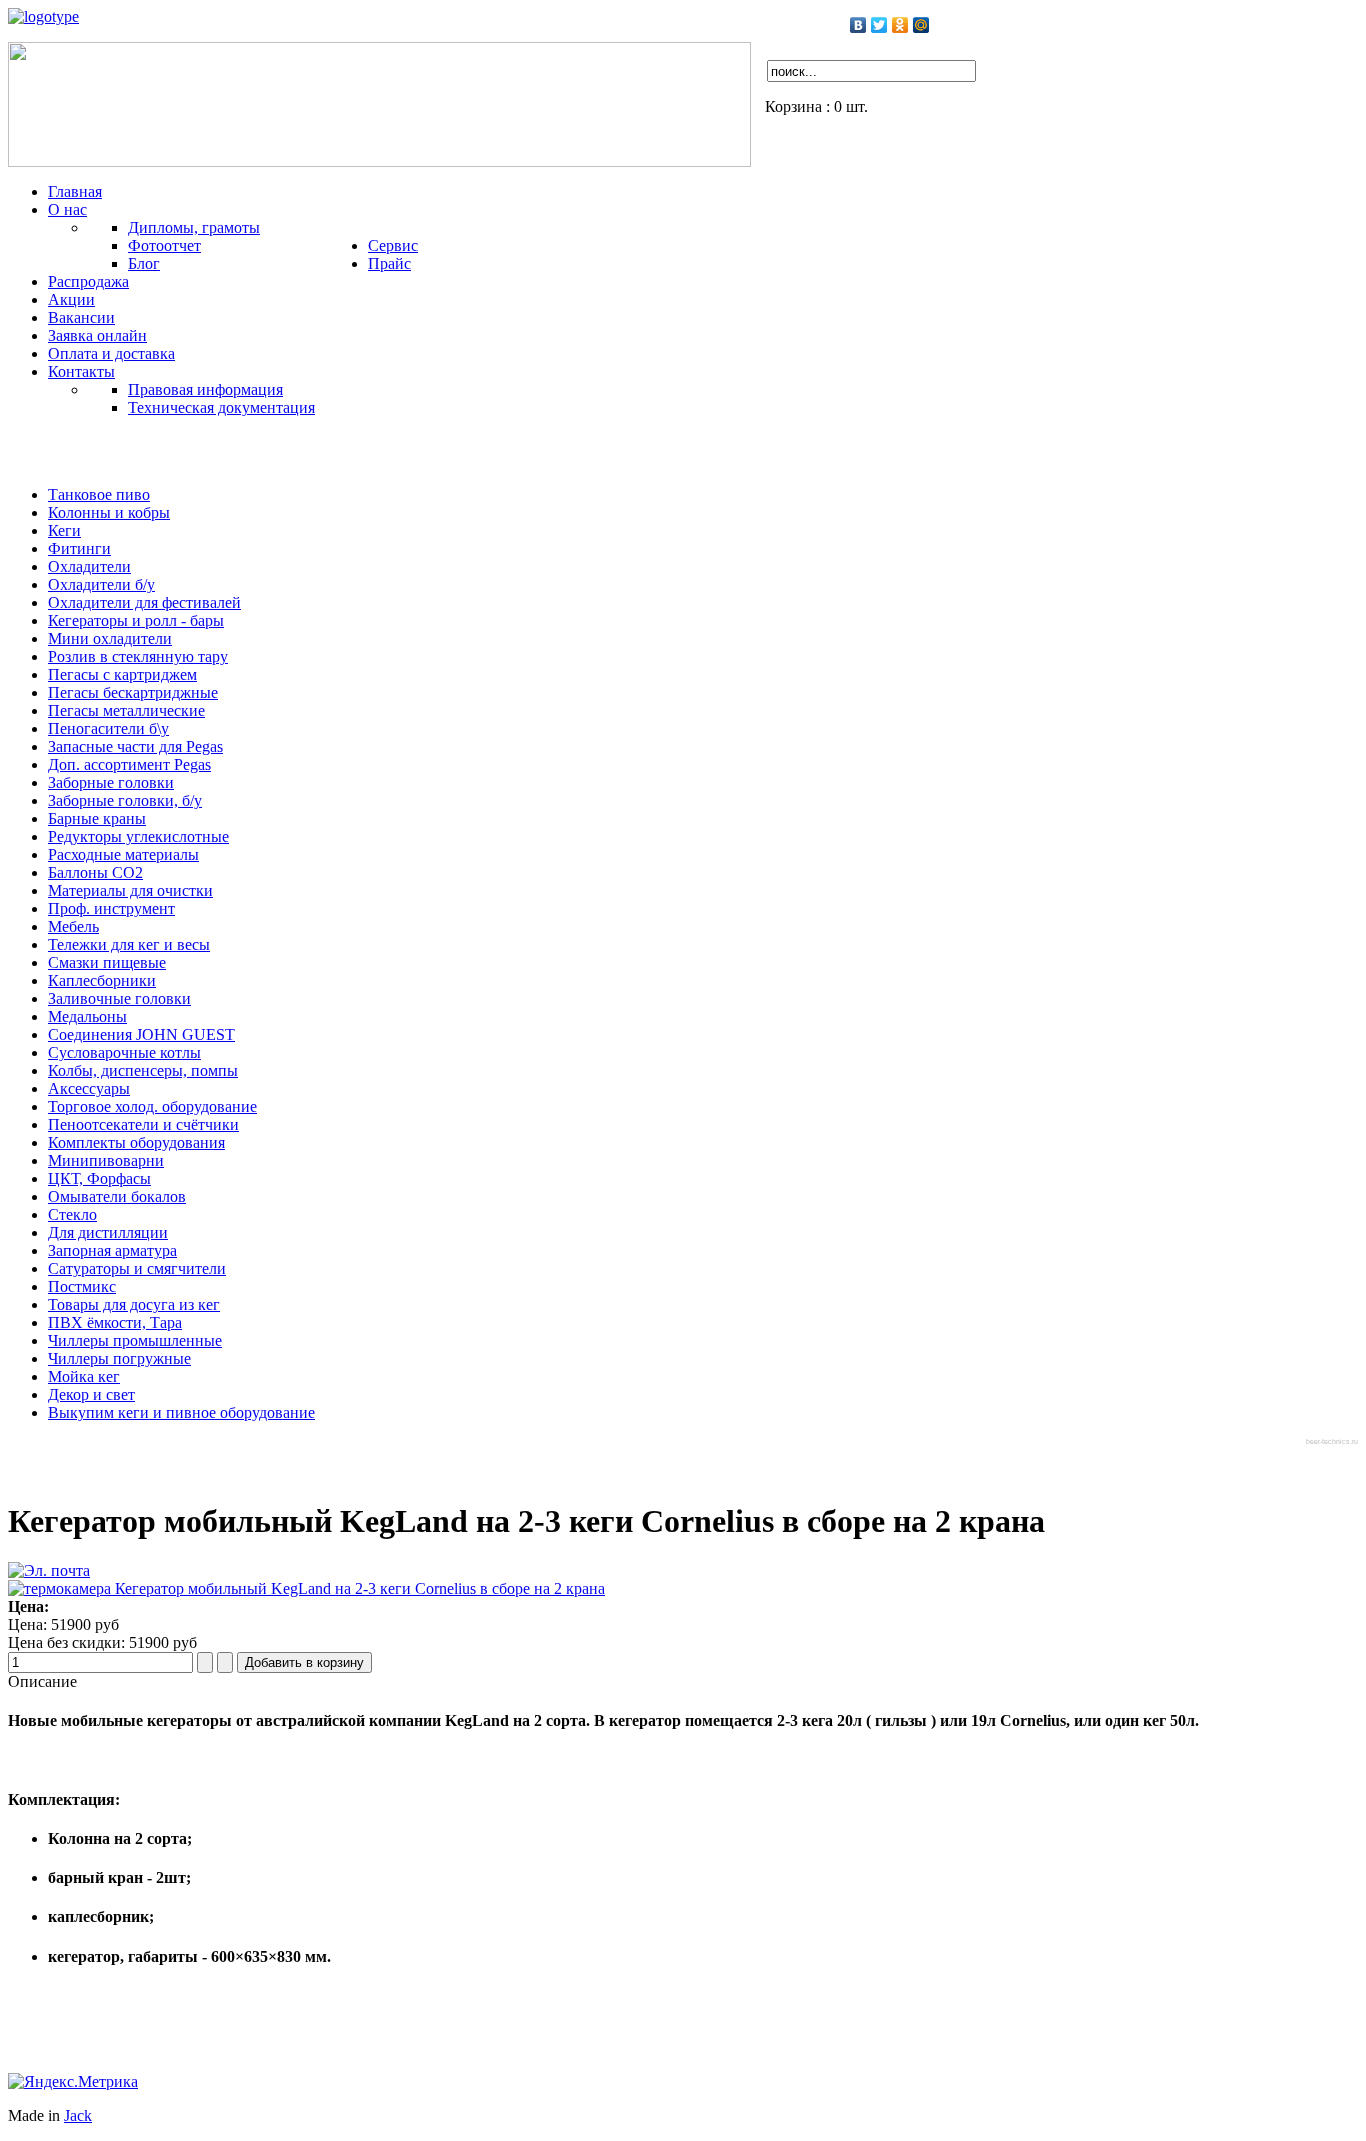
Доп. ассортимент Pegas (129, 764)
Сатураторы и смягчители (137, 1268)
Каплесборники (102, 980)
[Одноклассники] (900, 25)
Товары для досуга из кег (134, 1304)
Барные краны (97, 818)
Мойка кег (84, 1376)
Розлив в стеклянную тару (138, 656)
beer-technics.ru (1332, 1441)
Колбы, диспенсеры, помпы (143, 1070)
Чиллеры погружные (119, 1358)
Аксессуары (89, 1088)
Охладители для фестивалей (144, 602)
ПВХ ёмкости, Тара (115, 1322)
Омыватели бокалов (117, 1196)
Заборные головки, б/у (125, 800)
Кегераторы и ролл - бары (136, 620)
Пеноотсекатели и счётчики (143, 1124)
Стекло (72, 1214)
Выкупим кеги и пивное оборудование (181, 1412)
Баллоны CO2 (95, 872)
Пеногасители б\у (108, 728)
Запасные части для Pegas (135, 746)
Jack (78, 2115)
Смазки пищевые (107, 962)
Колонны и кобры (109, 512)
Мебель (73, 926)
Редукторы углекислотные (138, 836)
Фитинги (79, 548)
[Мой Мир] (921, 25)
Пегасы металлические (126, 710)
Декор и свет (91, 1394)
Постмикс (82, 1286)
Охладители (89, 566)
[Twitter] (879, 25)
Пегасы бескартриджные (133, 692)
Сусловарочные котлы (124, 1052)
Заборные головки (111, 782)
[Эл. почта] (49, 1570)
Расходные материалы (123, 854)
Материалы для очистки (130, 890)
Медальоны (87, 1016)
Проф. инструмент (111, 908)
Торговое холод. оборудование (152, 1106)
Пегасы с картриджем (122, 674)
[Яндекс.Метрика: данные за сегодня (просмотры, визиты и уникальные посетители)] (73, 2082)
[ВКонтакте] (858, 25)
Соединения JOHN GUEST (141, 1034)
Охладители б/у (101, 584)
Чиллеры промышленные (135, 1340)
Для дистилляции (108, 1232)
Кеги (64, 530)
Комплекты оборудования (136, 1142)
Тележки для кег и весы (129, 944)
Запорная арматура (112, 1250)
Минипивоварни (106, 1160)
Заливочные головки (119, 998)
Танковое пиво (99, 494)
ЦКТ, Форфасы (99, 1178)
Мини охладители (110, 638)
